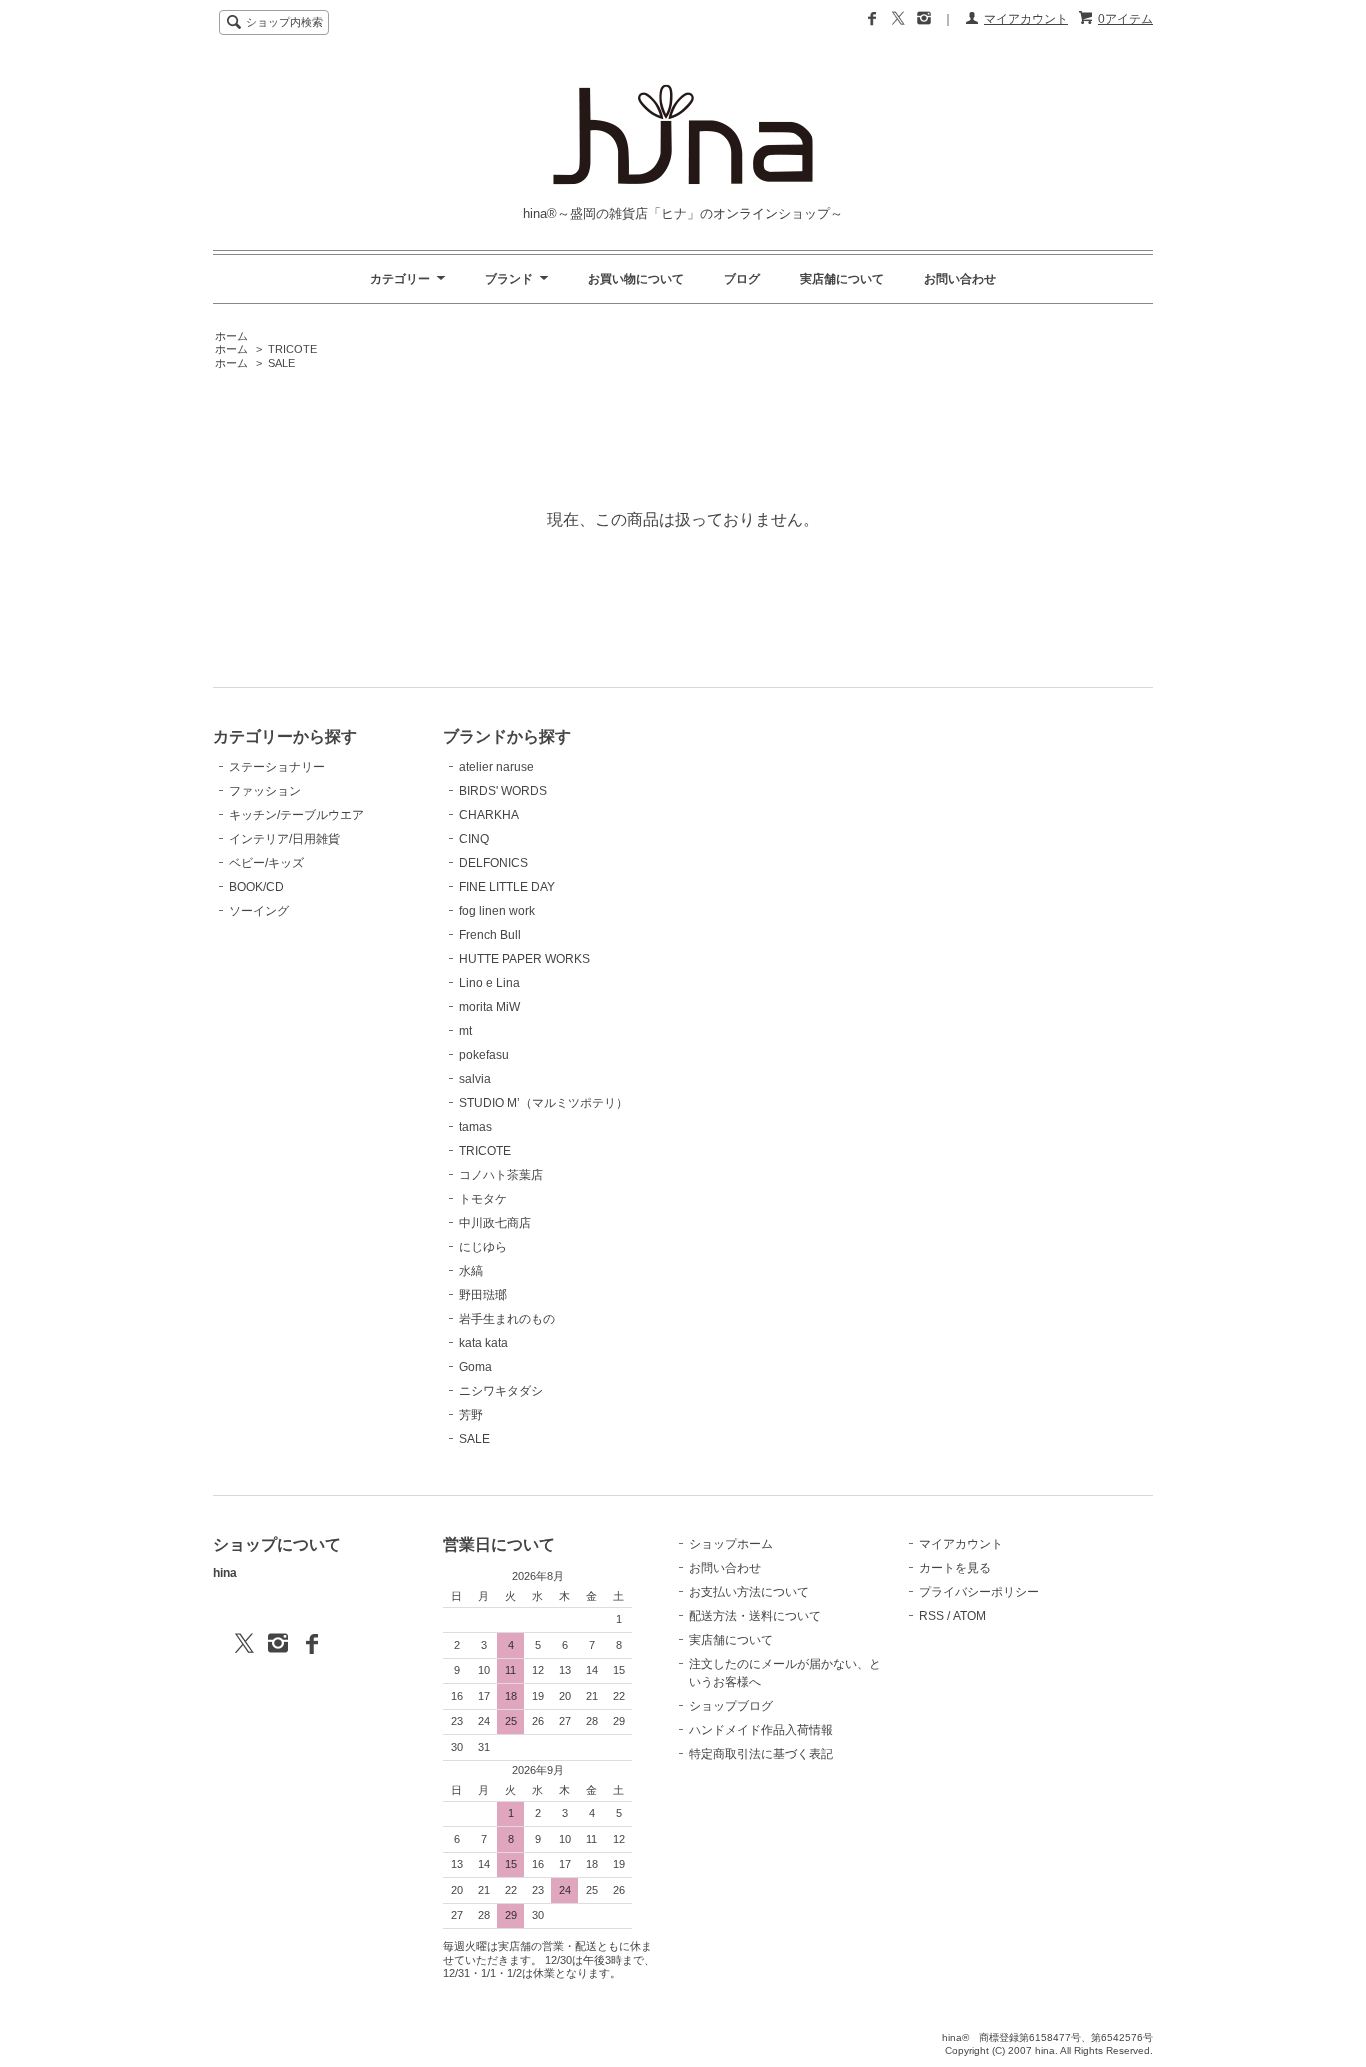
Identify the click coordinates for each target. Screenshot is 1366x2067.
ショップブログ (731, 1706)
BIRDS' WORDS (503, 791)
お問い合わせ (960, 279)
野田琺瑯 (483, 1295)
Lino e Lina (489, 983)
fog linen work (497, 911)
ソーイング (259, 911)
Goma (475, 1367)
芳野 (471, 1415)
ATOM (969, 1616)
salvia (475, 1079)
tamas (475, 1127)
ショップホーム (731, 1544)
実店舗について (842, 279)
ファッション (265, 791)
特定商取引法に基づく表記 (761, 1754)
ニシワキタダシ (501, 1391)
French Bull (490, 935)
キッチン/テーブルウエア (296, 815)
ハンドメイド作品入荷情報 (761, 1730)
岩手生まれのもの (507, 1319)
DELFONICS (493, 863)
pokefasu (484, 1055)
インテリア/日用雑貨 (284, 839)
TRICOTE (292, 349)
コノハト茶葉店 (501, 1175)
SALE (281, 363)
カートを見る (955, 1568)
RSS (931, 1616)
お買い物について (636, 279)
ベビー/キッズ (266, 863)
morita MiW (489, 1007)
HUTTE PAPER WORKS (524, 959)
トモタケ (483, 1199)
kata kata (483, 1343)
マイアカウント (1026, 19)
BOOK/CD (256, 887)
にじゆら (483, 1247)
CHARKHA (489, 815)
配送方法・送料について (755, 1616)
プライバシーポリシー (979, 1592)
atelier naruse (496, 767)
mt (465, 1031)
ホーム (231, 336)
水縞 (471, 1271)
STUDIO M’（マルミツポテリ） (543, 1103)
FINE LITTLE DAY (507, 887)
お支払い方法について (749, 1592)
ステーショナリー (277, 767)
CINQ (474, 839)
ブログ (742, 279)
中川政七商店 (495, 1223)
